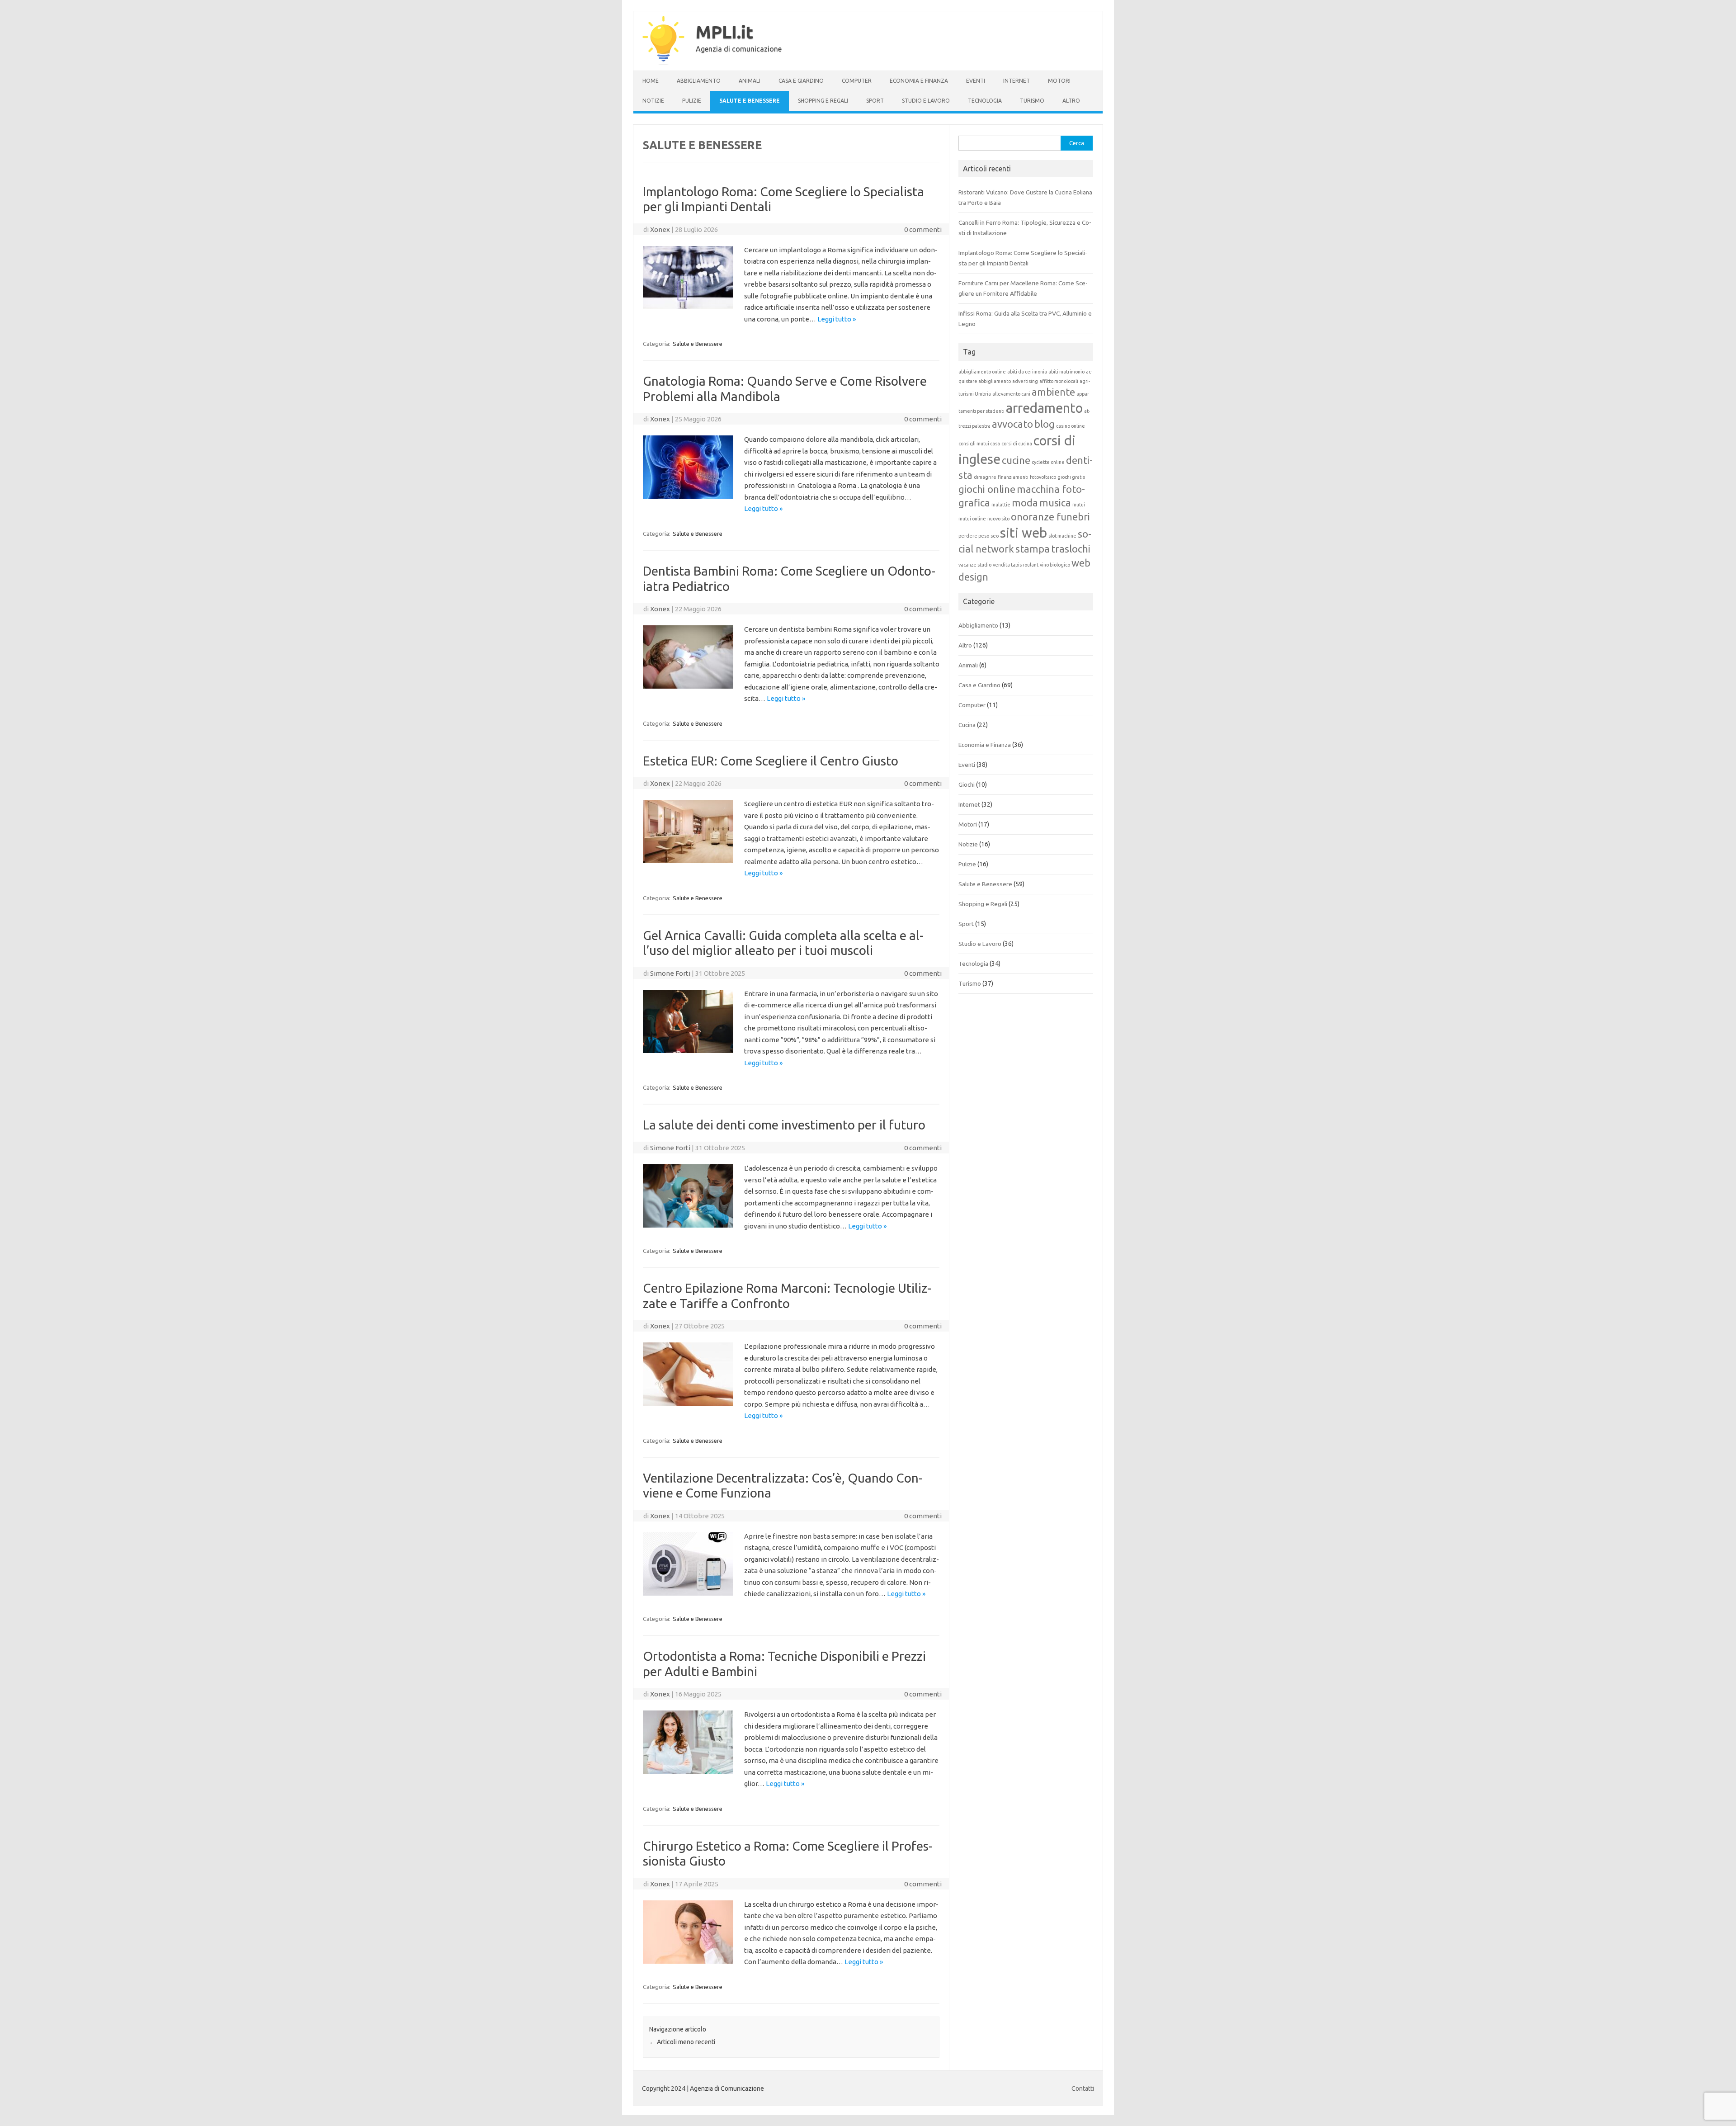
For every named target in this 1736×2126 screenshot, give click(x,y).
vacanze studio (975, 565)
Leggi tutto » (837, 319)
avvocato (1012, 424)
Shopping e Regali (823, 101)
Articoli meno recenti (682, 2042)
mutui (1079, 505)
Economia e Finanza (919, 81)
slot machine (1062, 536)
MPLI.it (724, 32)
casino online (1071, 426)
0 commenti (923, 229)
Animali (750, 81)
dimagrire (985, 477)
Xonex (660, 229)
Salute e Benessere (750, 101)
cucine (1016, 460)
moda (1025, 503)
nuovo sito (998, 519)
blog (1045, 424)
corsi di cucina (1017, 444)
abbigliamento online (982, 372)
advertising (1025, 381)
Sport (875, 101)
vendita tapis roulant (1016, 565)
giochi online (987, 489)
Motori (1059, 81)
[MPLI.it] (663, 63)
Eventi (976, 81)
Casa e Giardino (801, 81)
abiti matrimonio (1066, 372)
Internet (1017, 81)
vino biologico (1055, 565)
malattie (1001, 505)
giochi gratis (1071, 477)
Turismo (1032, 101)
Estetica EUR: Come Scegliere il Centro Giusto (771, 761)
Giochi (967, 784)
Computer (857, 81)
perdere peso (974, 536)
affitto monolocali (1059, 381)
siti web (1024, 533)
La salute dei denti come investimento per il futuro (784, 1125)
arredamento (1044, 408)
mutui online (972, 519)
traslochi (1071, 549)
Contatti (1083, 2088)
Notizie (653, 101)
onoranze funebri (1050, 517)
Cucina (967, 725)
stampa (1033, 549)
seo (995, 536)
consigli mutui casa (979, 444)
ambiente (1053, 392)
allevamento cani (1011, 394)
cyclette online (1048, 462)
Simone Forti (670, 973)
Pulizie (692, 101)
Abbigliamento (699, 81)
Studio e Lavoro (926, 101)
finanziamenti (1013, 477)
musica (1055, 503)
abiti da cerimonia (1027, 372)
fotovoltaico (1043, 477)
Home (651, 81)
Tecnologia (985, 101)
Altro (1071, 101)
